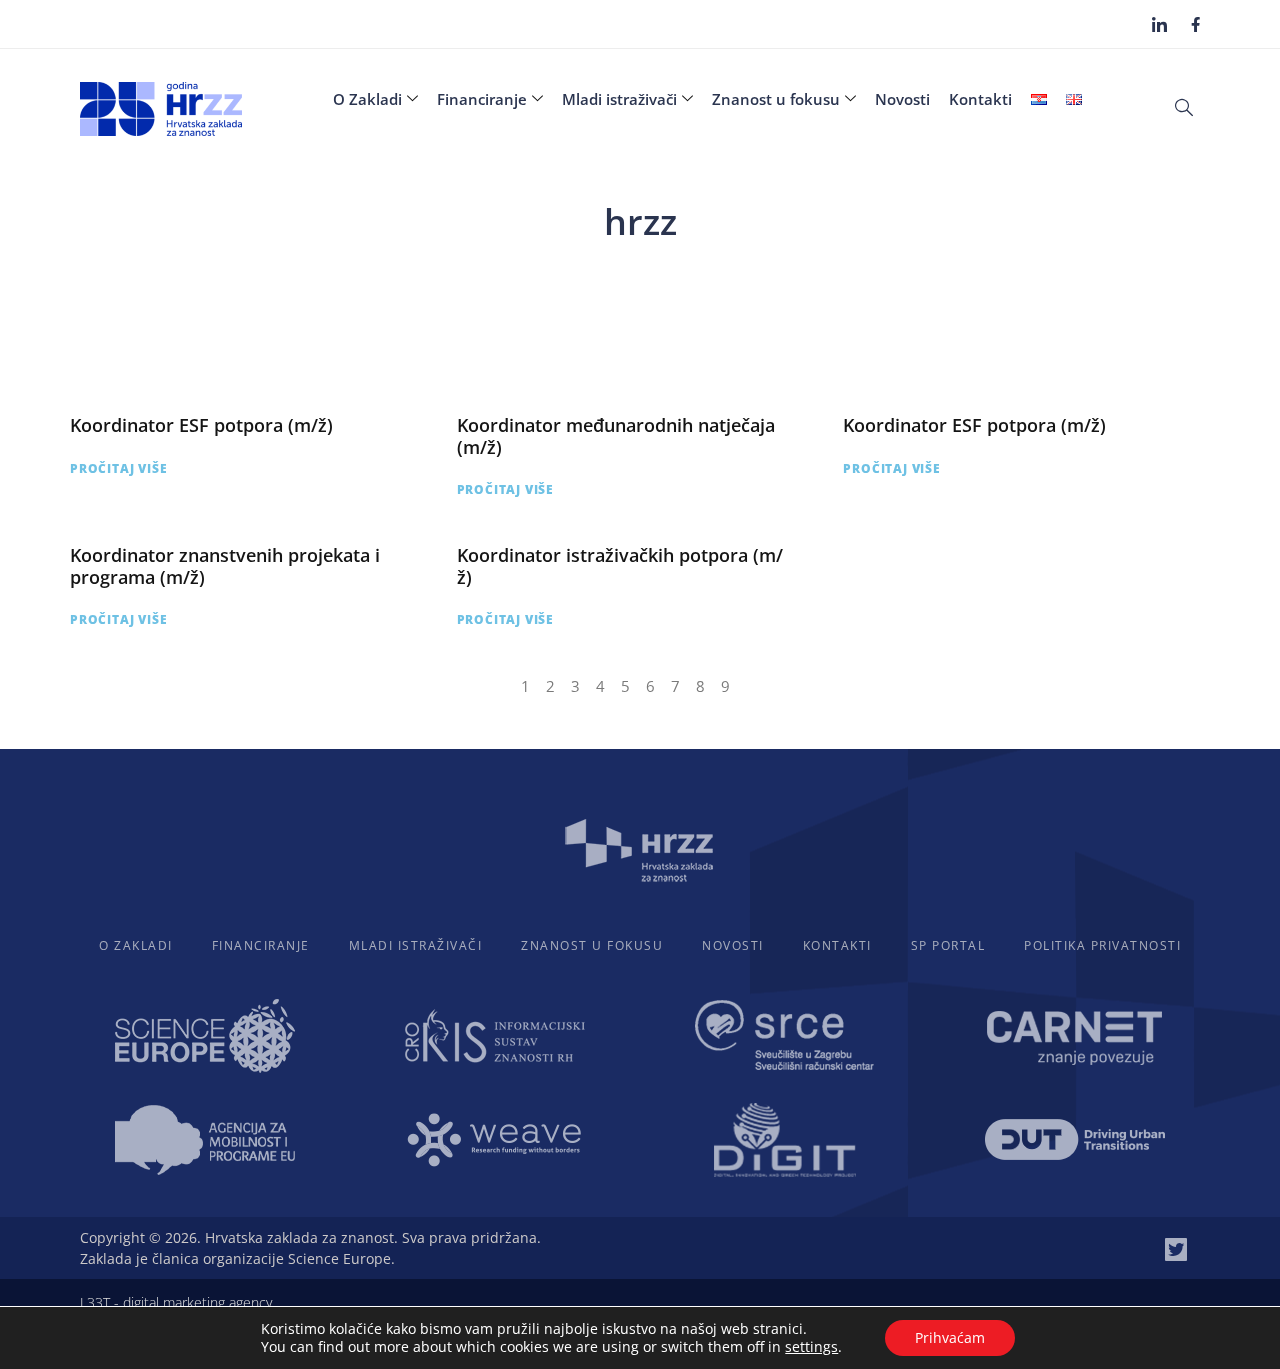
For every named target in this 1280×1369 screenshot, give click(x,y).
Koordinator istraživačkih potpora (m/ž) (620, 566)
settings (811, 1347)
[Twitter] (1176, 1249)
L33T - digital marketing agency (176, 1302)
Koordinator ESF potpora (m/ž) (201, 425)
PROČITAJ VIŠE (118, 468)
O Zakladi (367, 99)
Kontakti (980, 99)
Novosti (902, 99)
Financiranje (482, 99)
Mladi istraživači (619, 99)
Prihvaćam (950, 1337)
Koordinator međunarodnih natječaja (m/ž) (616, 436)
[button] (1184, 106)
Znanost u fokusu (776, 99)
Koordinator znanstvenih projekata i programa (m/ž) (225, 566)
